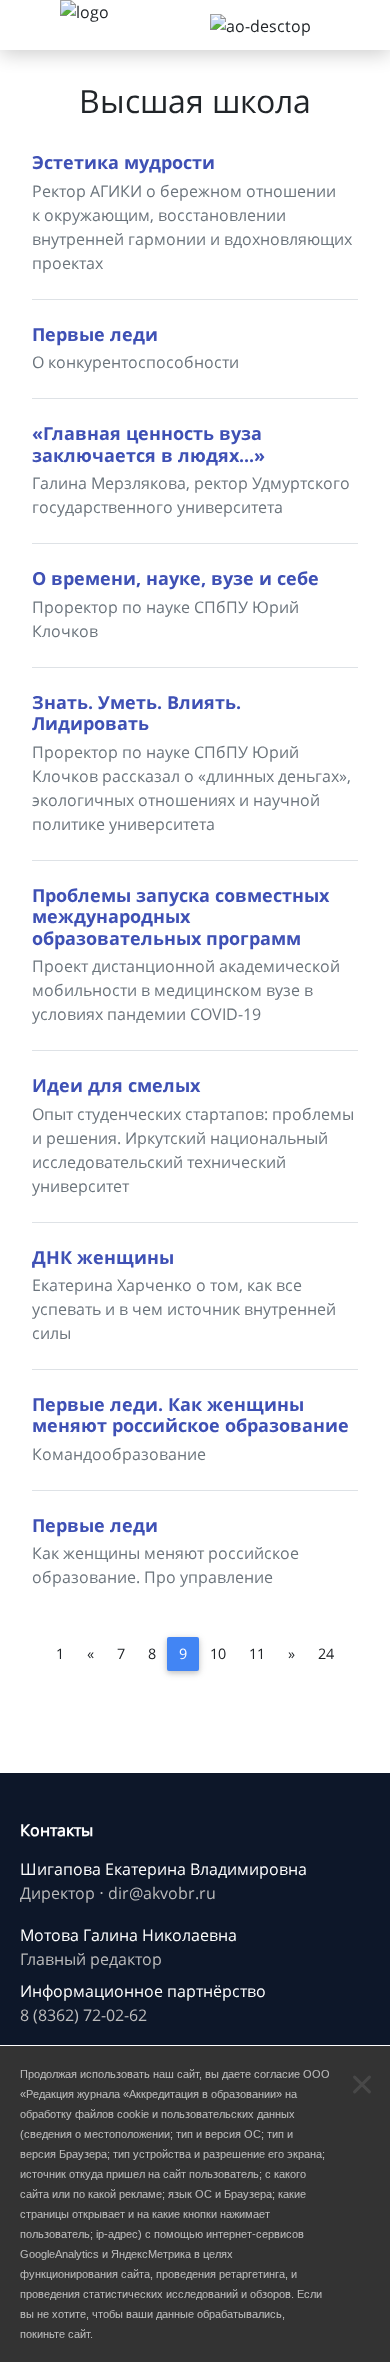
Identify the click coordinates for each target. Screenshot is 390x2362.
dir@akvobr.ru (162, 1893)
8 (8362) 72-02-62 (83, 2015)
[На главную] (110, 25)
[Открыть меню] (30, 25)
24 (326, 1653)
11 (257, 1653)
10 (218, 1653)
